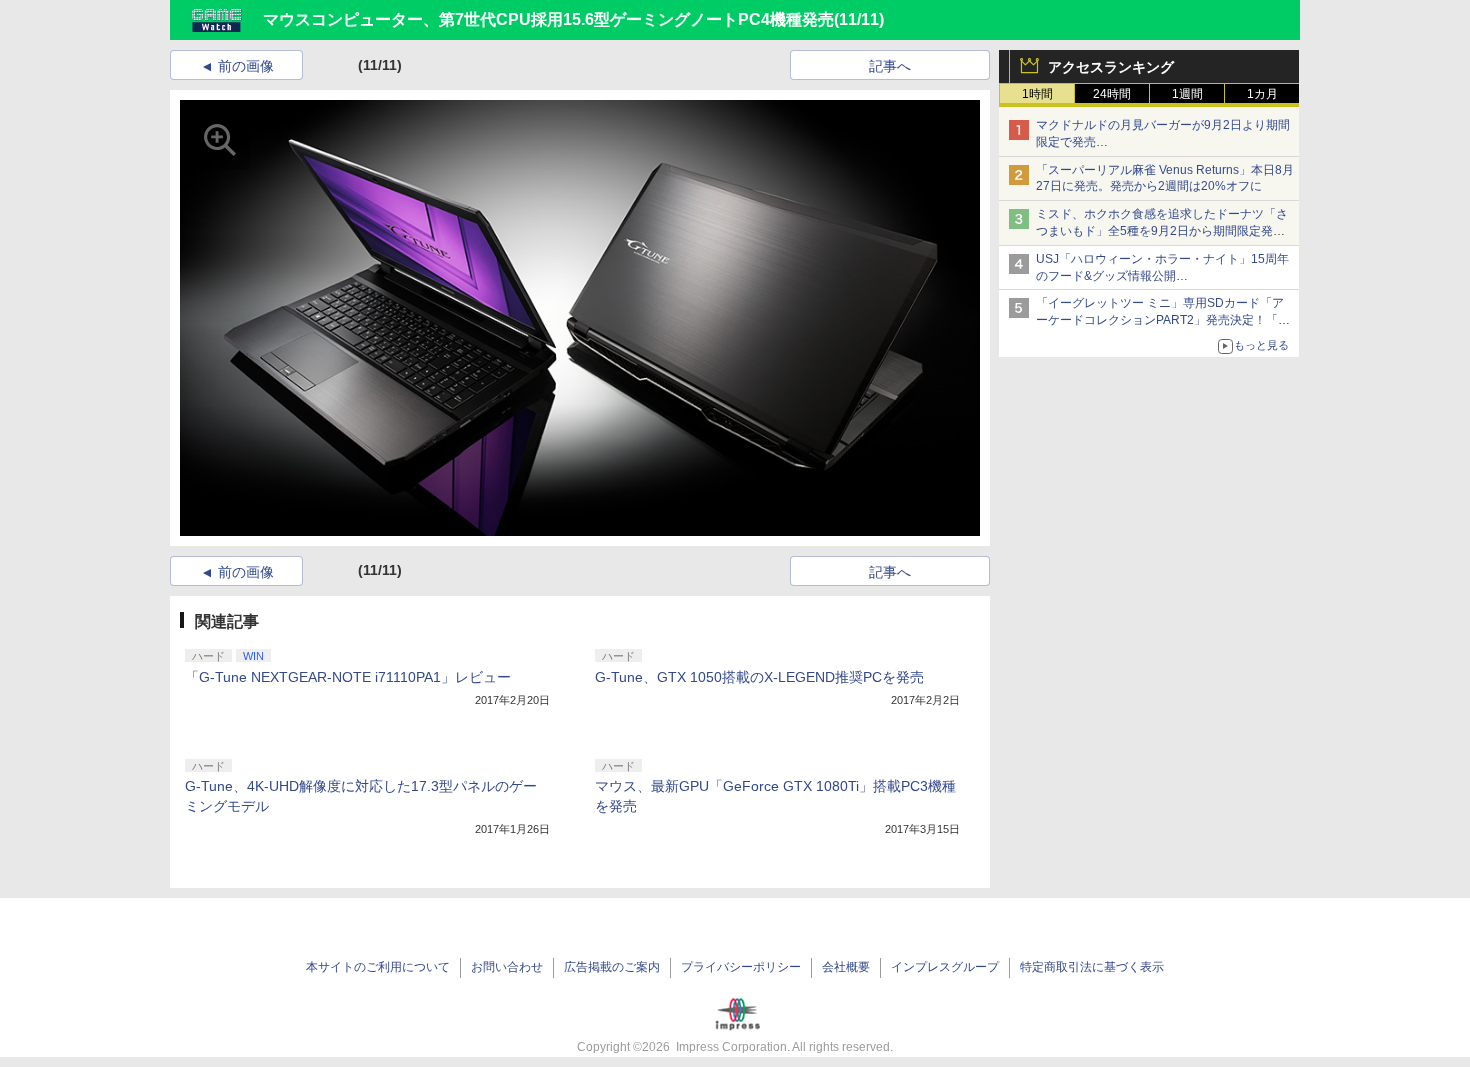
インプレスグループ (945, 967)
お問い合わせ (507, 967)
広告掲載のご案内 (612, 967)
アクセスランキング (1111, 67)
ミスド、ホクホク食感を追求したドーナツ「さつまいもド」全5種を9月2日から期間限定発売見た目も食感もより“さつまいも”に (1162, 231)
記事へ (890, 66)
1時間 (1037, 94)
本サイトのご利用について (378, 967)
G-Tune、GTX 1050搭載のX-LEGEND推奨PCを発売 (759, 677)
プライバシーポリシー (741, 967)
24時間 (1112, 94)
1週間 (1187, 94)
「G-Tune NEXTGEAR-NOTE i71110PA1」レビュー (348, 677)
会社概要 (846, 967)
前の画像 (246, 66)
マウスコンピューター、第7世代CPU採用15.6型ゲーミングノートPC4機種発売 (548, 19)
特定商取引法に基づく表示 (1092, 967)
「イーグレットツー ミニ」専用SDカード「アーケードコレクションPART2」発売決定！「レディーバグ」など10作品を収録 (1163, 320)
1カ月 (1262, 94)
